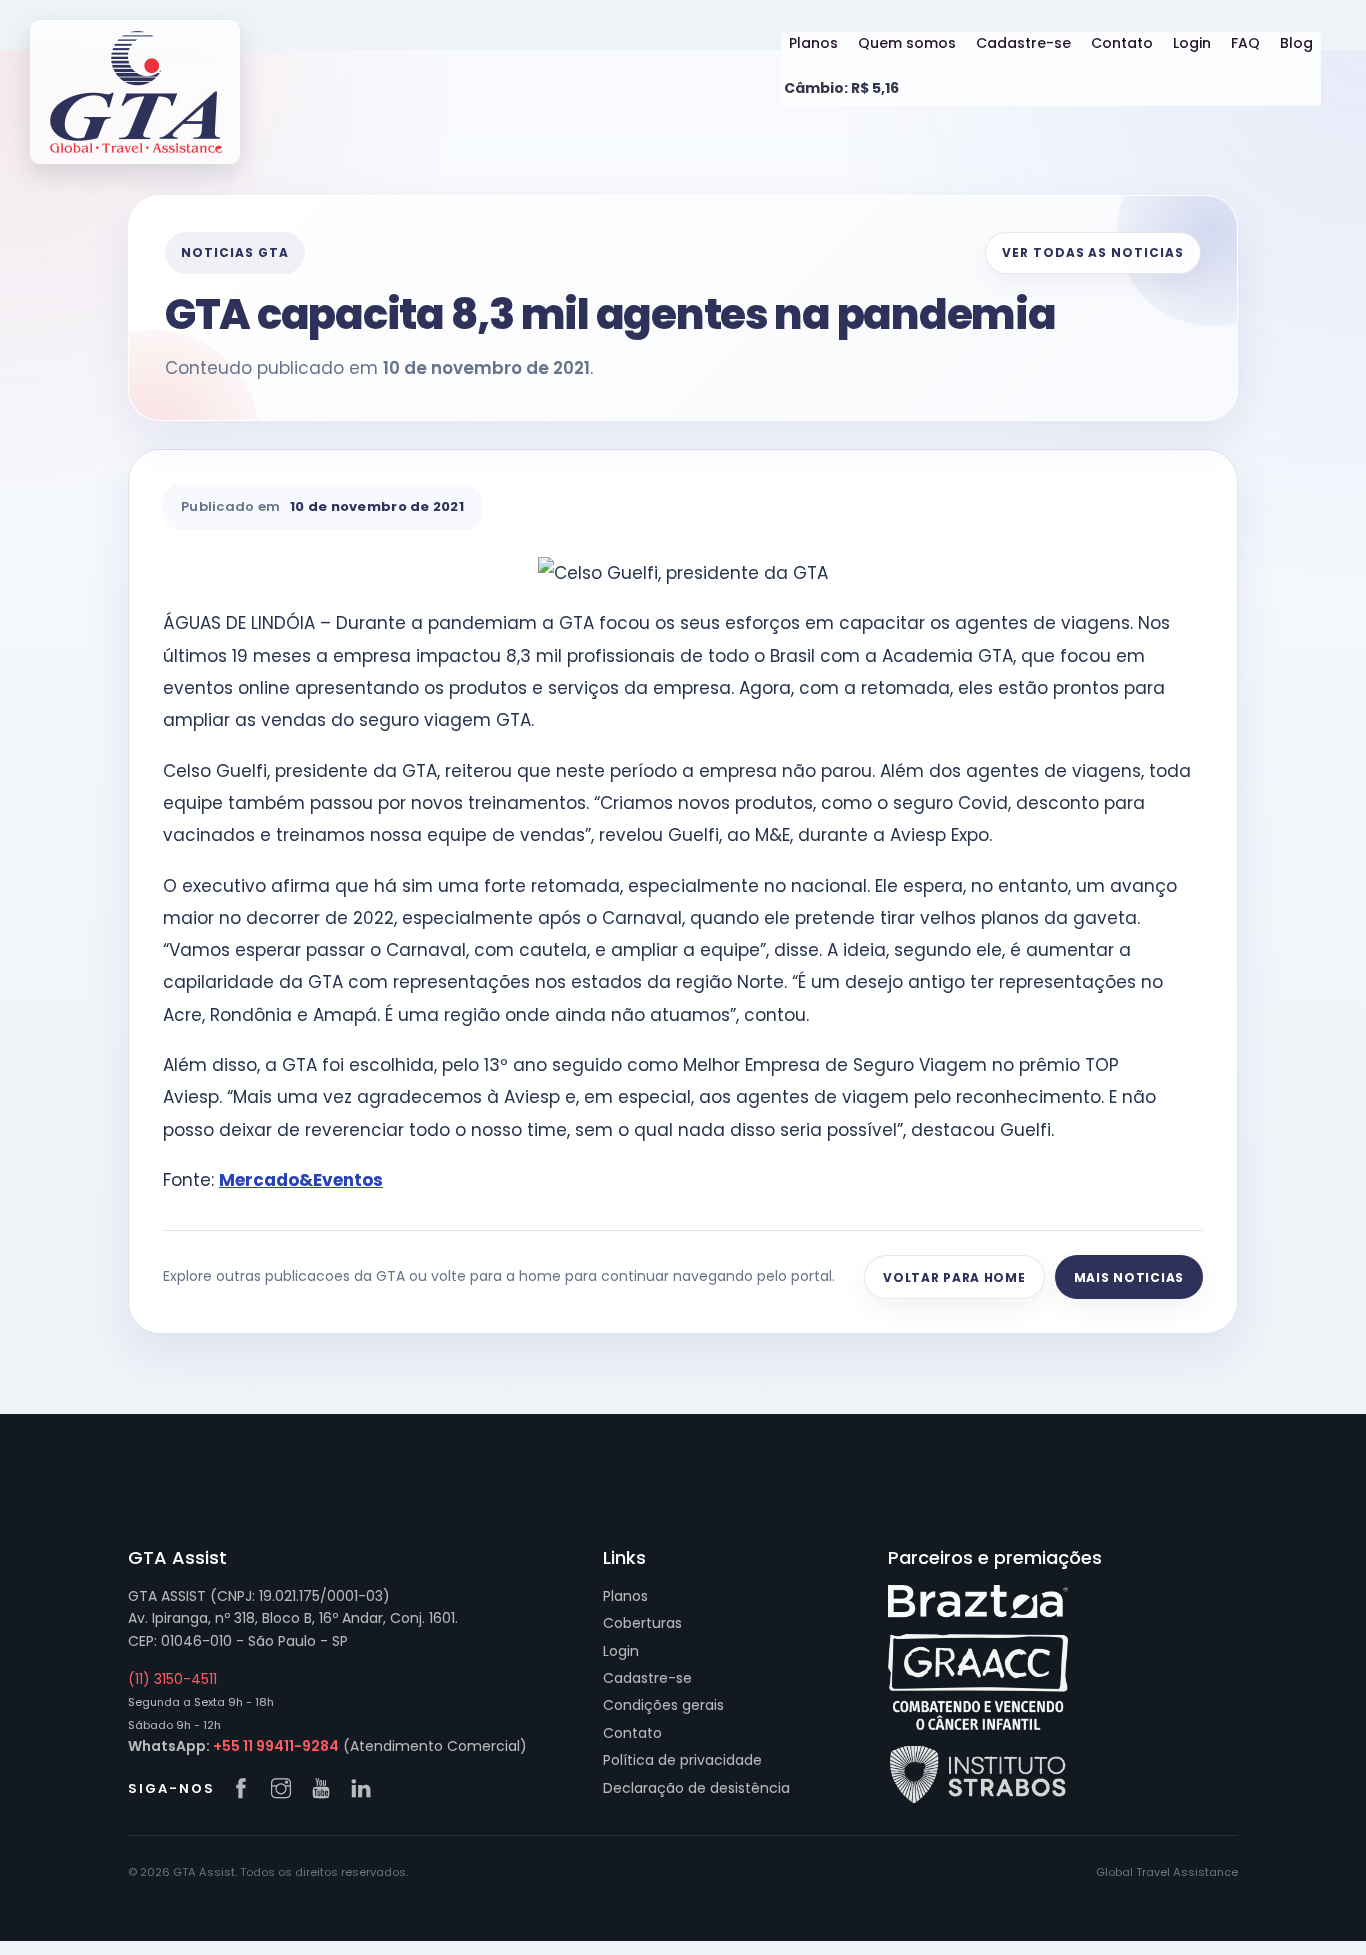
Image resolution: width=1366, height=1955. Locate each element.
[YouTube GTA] (326, 1790)
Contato (1122, 43)
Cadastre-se (1023, 43)
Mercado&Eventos (301, 1180)
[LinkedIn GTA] (366, 1790)
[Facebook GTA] (246, 1790)
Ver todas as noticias (1093, 252)
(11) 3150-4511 (172, 1679)
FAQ (1245, 43)
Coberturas (642, 1623)
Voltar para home (954, 1277)
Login (1192, 43)
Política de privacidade (682, 1760)
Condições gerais (663, 1705)
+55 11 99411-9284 (276, 1746)
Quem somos (907, 43)
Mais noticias (1129, 1277)
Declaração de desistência (696, 1788)
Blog (1296, 43)
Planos (813, 43)
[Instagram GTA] (286, 1790)
